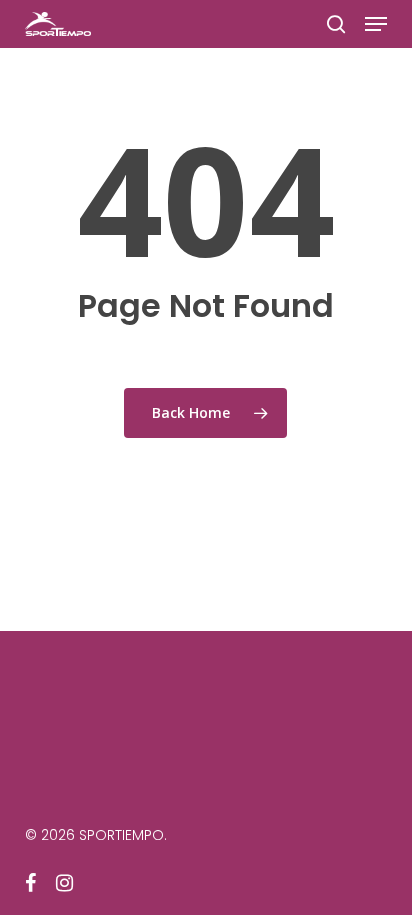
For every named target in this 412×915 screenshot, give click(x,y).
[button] (376, 24)
